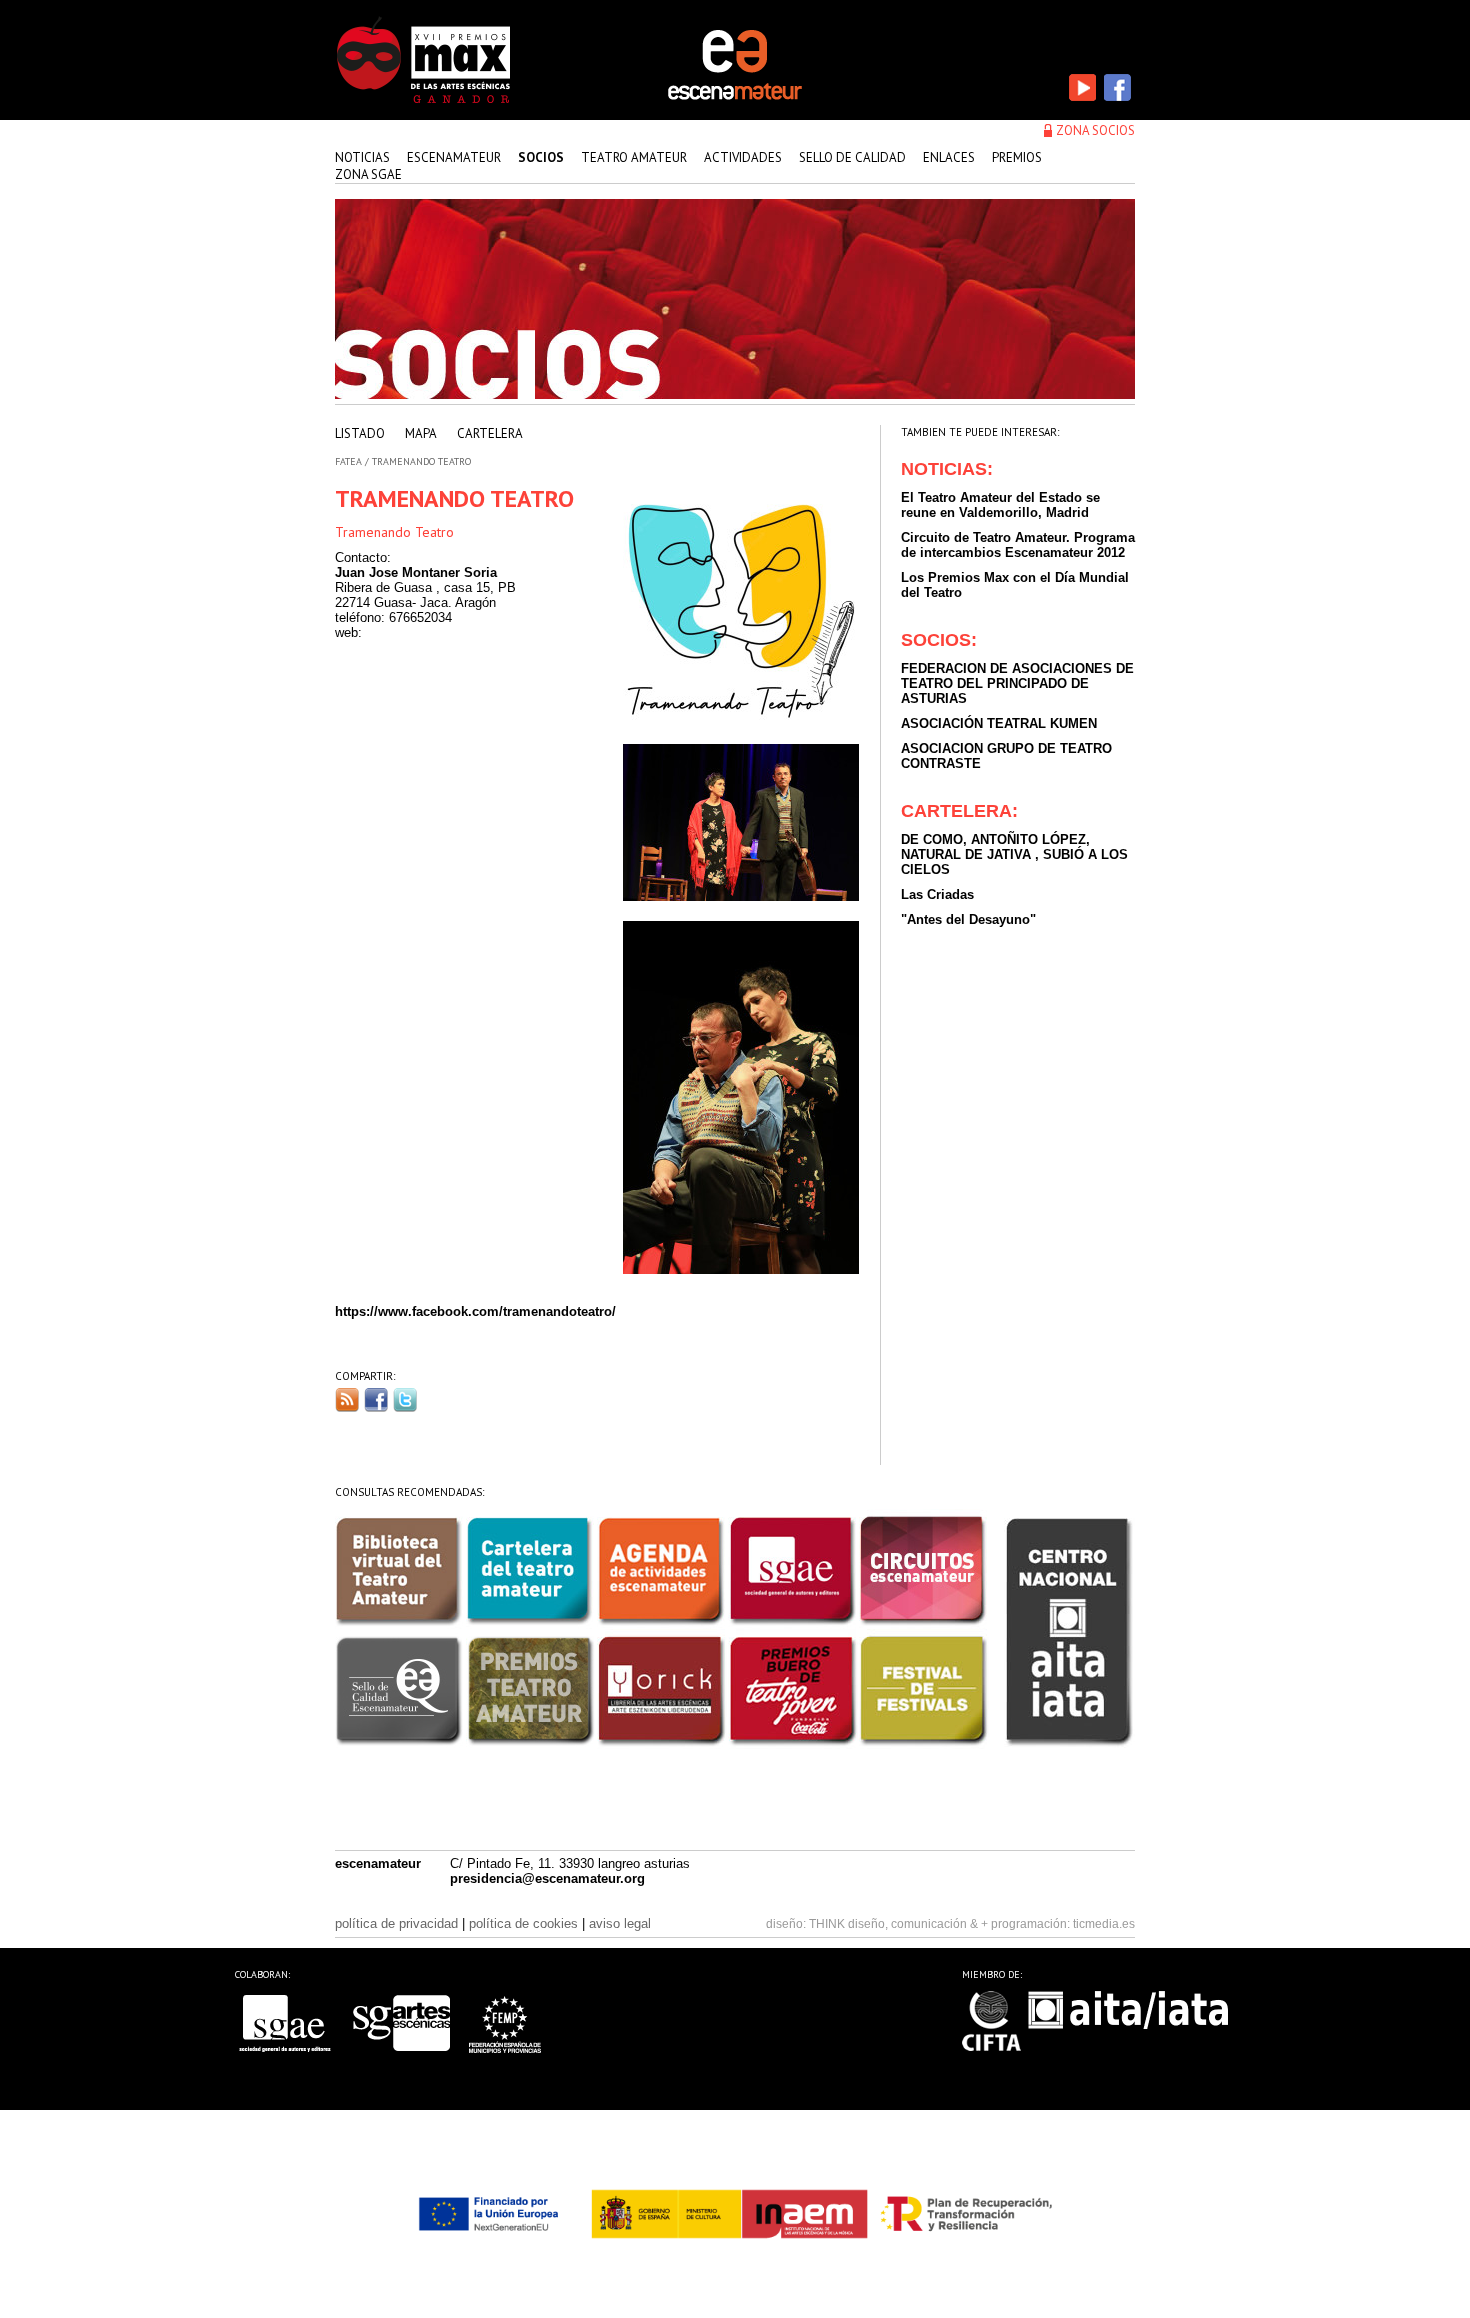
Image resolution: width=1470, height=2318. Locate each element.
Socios (541, 157)
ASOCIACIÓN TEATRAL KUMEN (999, 723)
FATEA (348, 461)
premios (1017, 157)
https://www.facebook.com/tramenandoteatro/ (475, 1311)
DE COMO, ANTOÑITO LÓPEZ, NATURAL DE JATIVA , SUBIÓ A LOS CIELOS (1014, 854)
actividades (743, 157)
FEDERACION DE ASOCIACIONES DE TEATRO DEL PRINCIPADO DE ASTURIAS (1017, 683)
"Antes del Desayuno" (968, 919)
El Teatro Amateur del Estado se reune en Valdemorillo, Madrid (1000, 505)
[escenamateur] (735, 98)
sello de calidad (852, 157)
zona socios (1095, 130)
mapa (421, 433)
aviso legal (620, 1923)
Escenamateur (454, 157)
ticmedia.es (1104, 1924)
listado (360, 433)
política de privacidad (396, 1923)
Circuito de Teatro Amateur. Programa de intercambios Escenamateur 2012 (1018, 545)
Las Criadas (937, 894)
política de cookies (523, 1923)
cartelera (490, 433)
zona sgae (368, 174)
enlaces (949, 157)
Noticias (362, 157)
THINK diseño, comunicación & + (898, 1924)
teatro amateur (634, 157)
